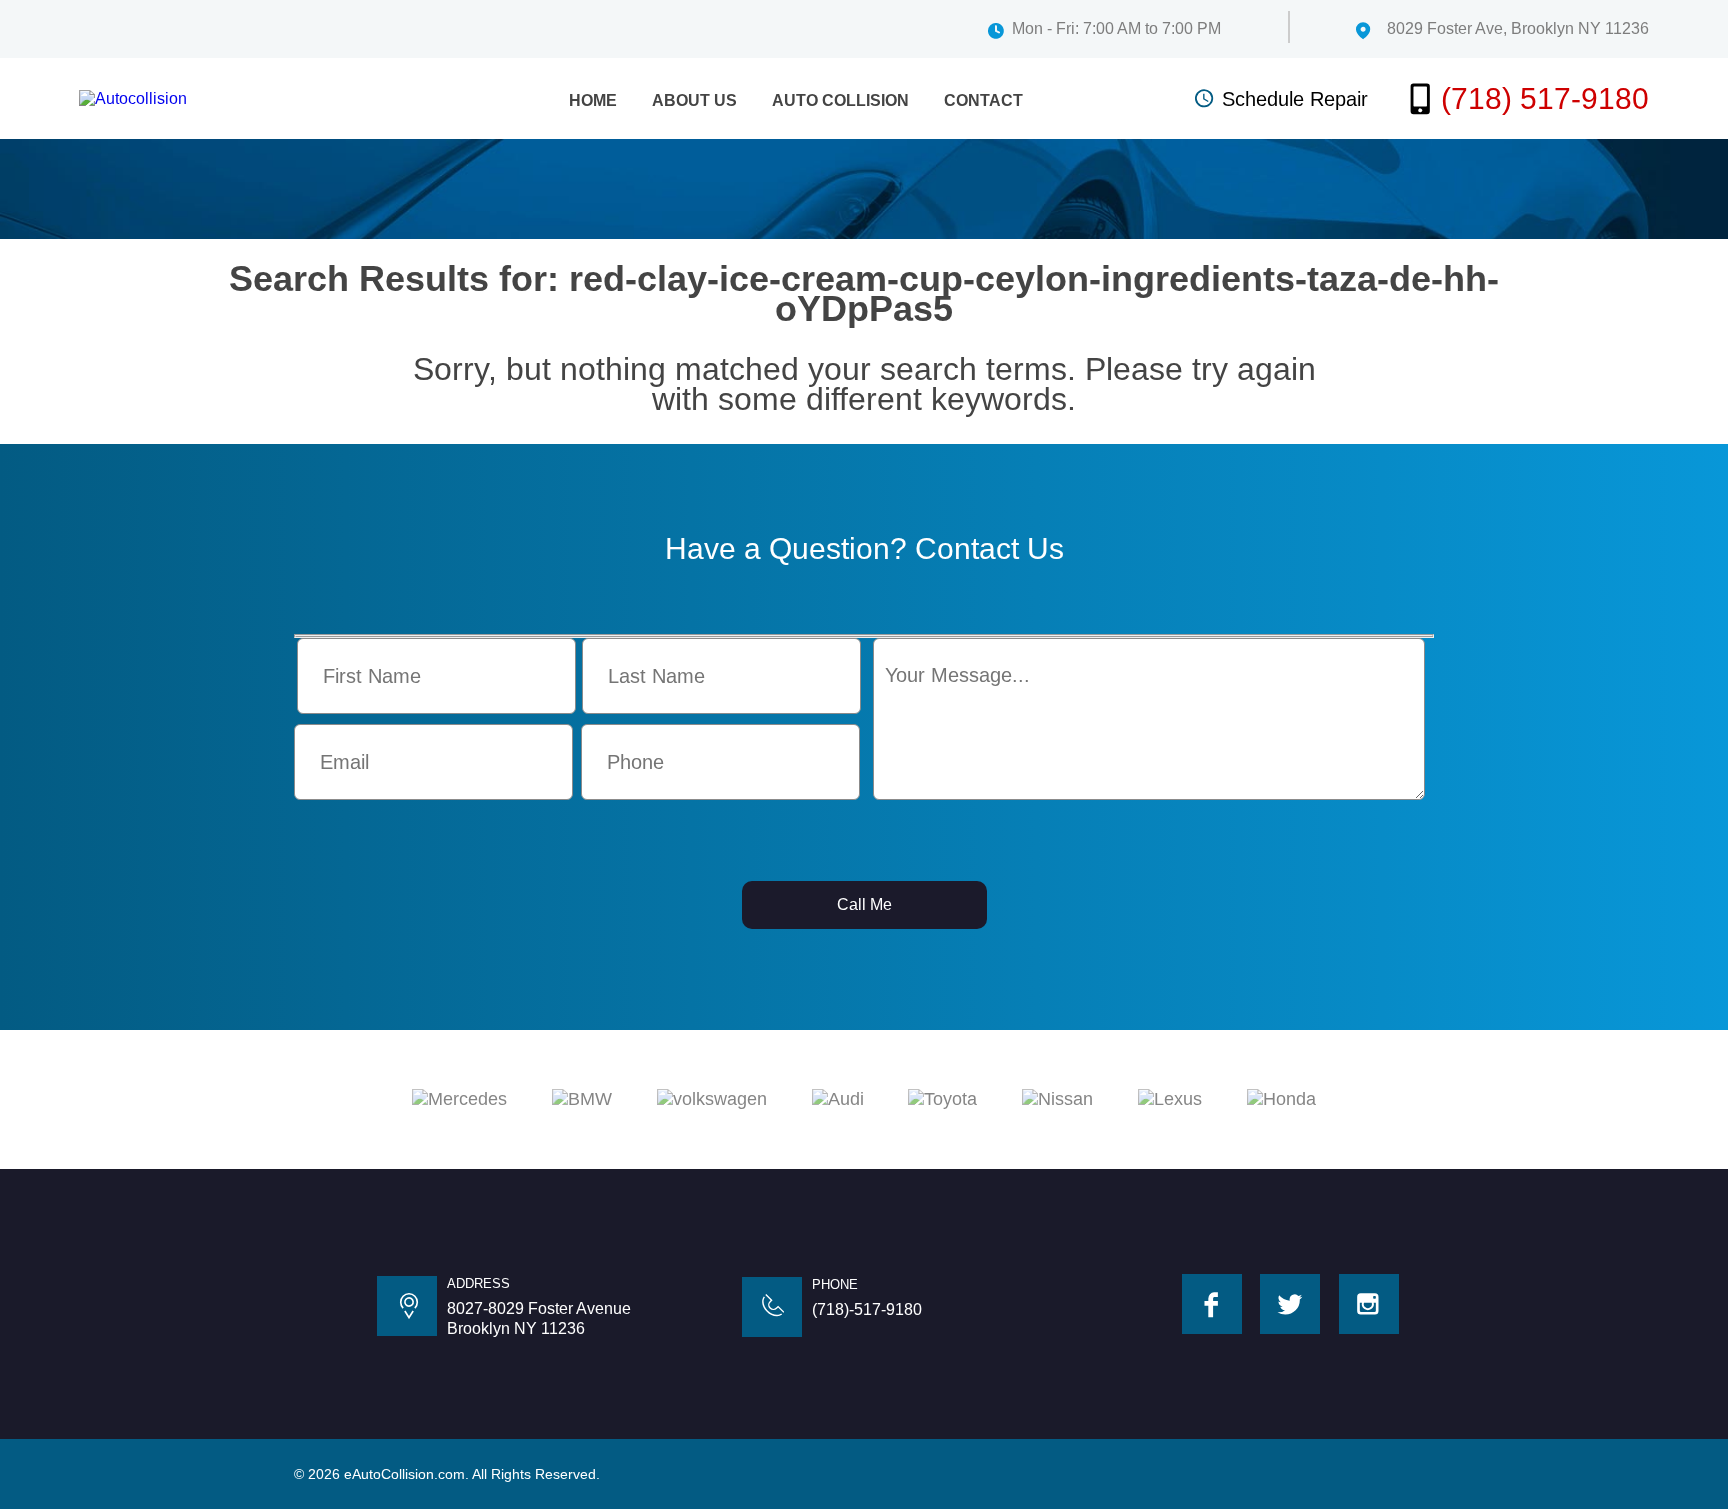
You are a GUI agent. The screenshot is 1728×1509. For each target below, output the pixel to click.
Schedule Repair (1295, 99)
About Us (694, 100)
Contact (983, 100)
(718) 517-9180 (1545, 98)
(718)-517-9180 (867, 1309)
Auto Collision (840, 100)
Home (593, 100)
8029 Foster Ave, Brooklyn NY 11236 (1518, 28)
